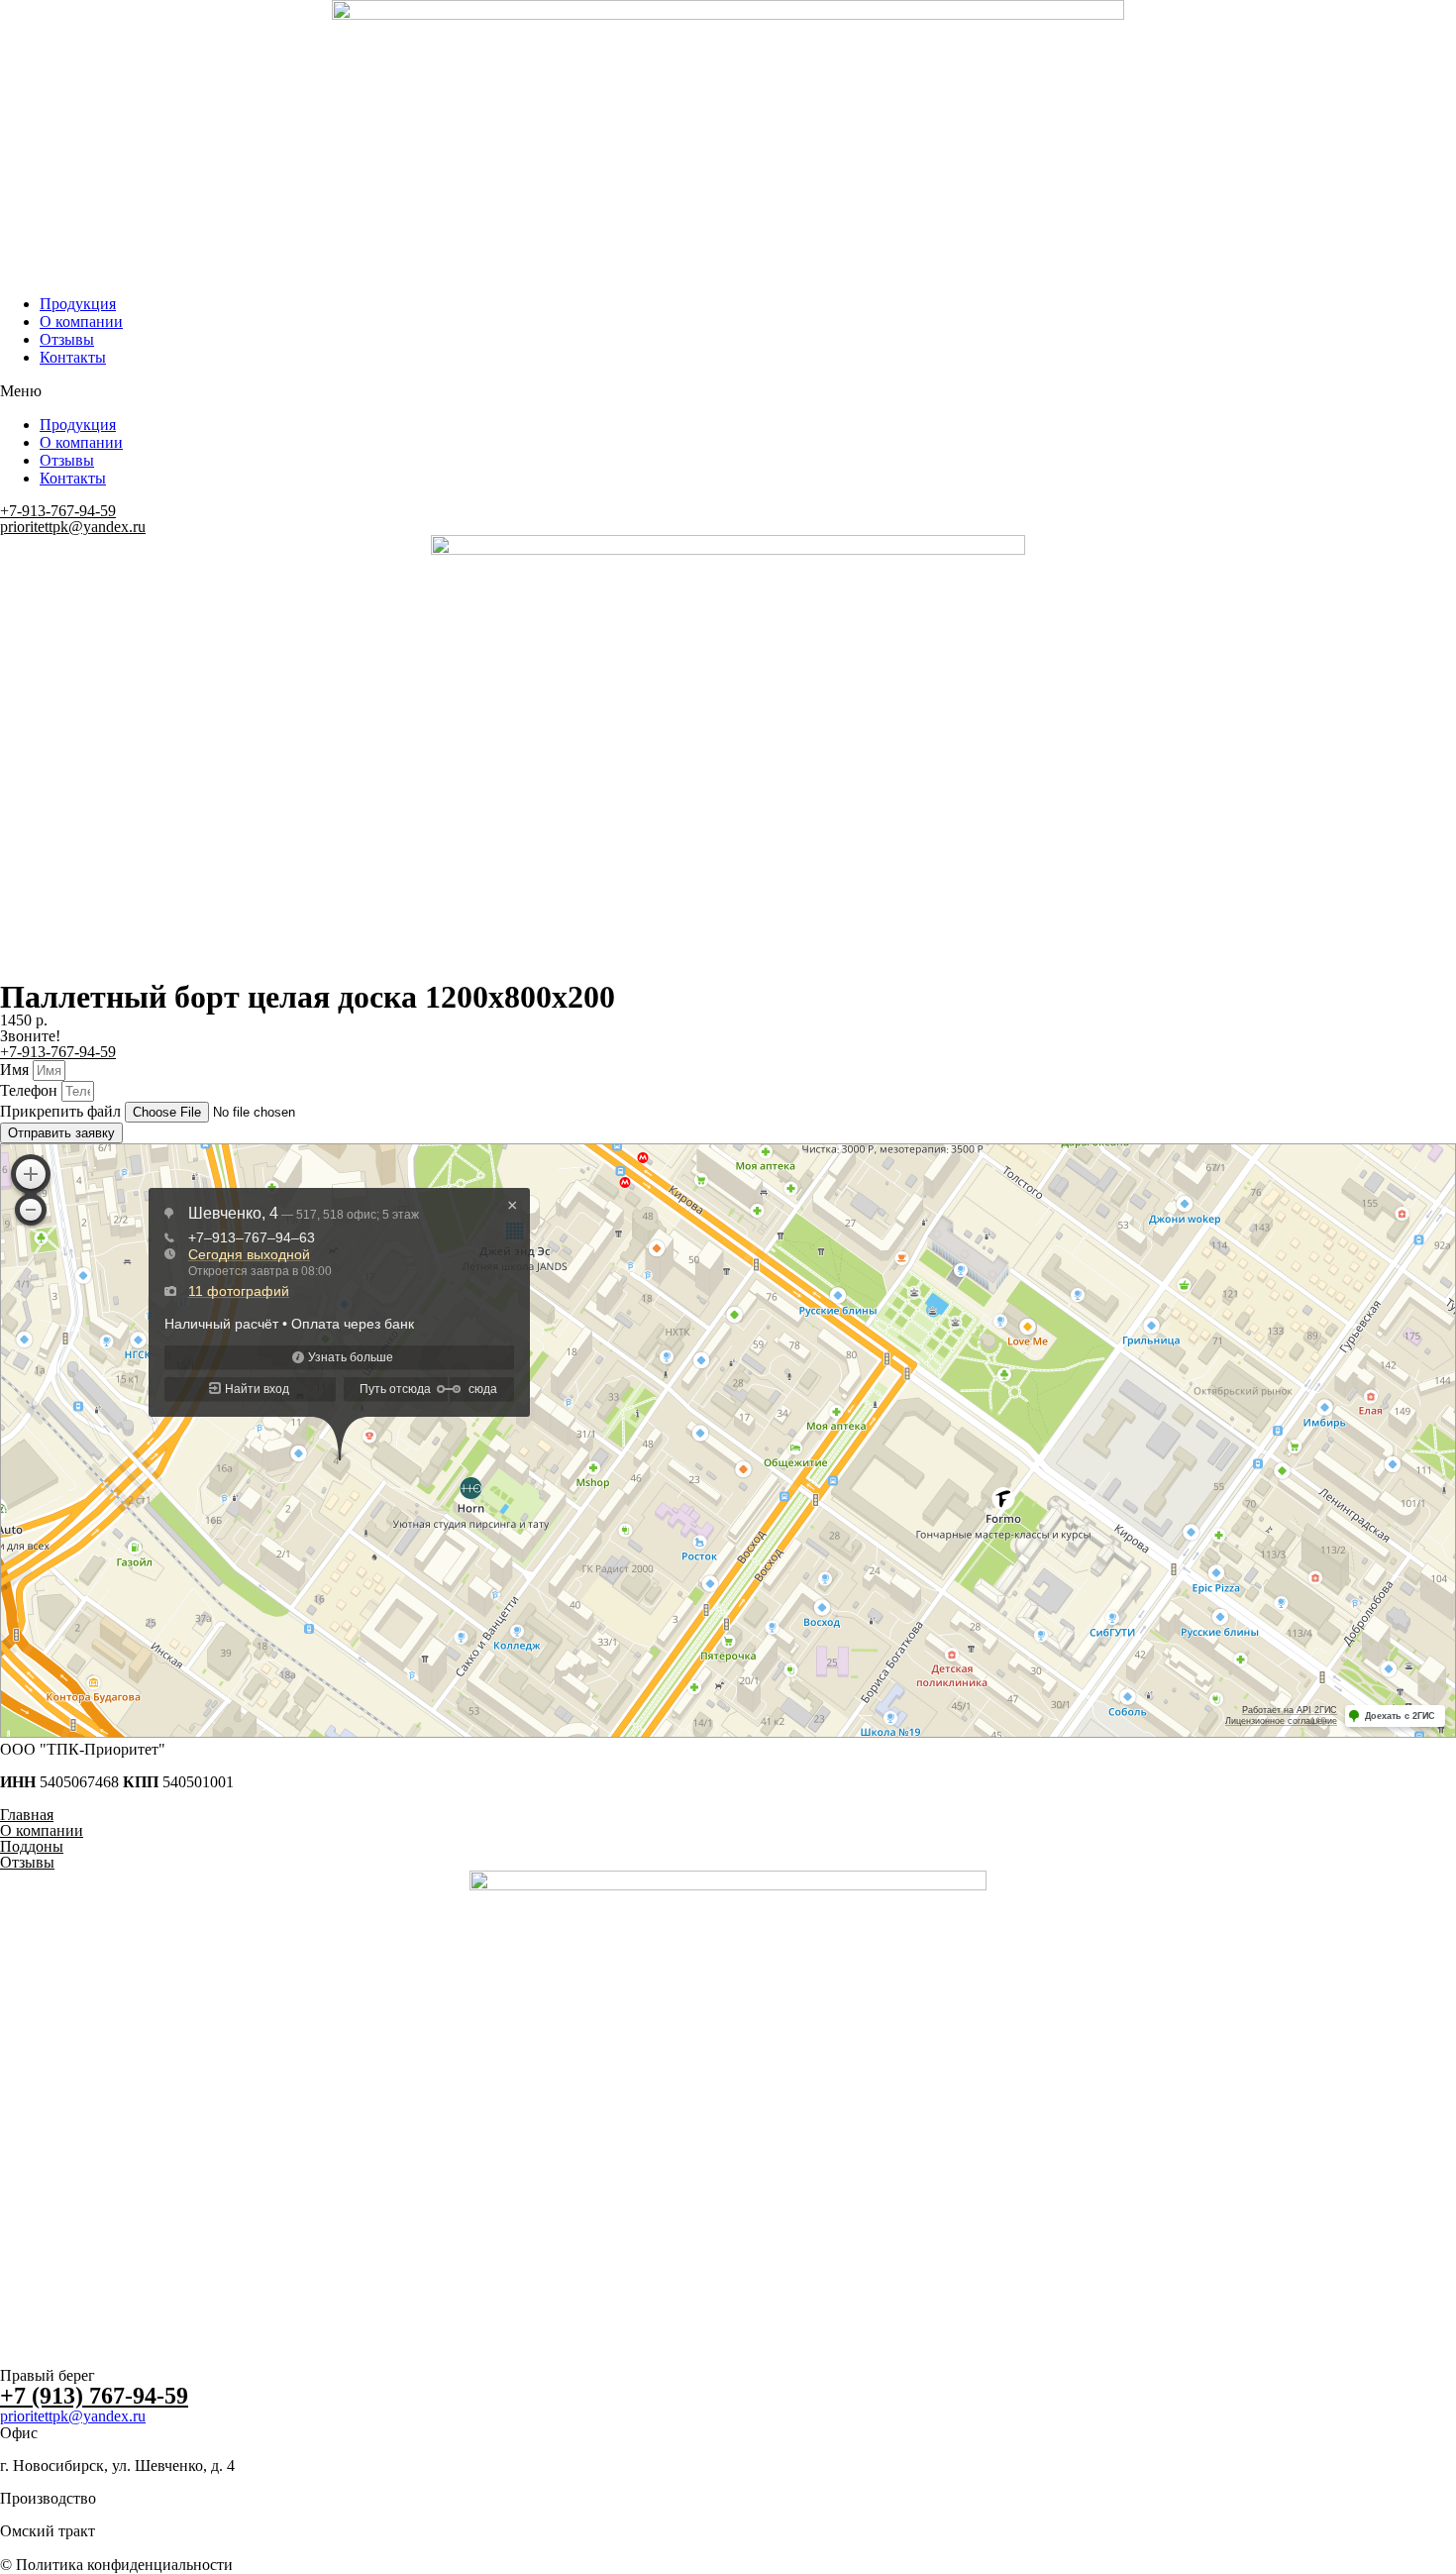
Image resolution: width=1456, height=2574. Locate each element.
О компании (81, 322)
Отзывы (67, 339)
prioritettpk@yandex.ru (73, 527)
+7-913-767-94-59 (58, 511)
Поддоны (32, 1846)
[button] (728, 391)
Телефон (31, 1090)
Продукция (78, 304)
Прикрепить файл (62, 1111)
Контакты (73, 357)
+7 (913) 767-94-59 (94, 2396)
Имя (16, 1070)
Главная (27, 1815)
